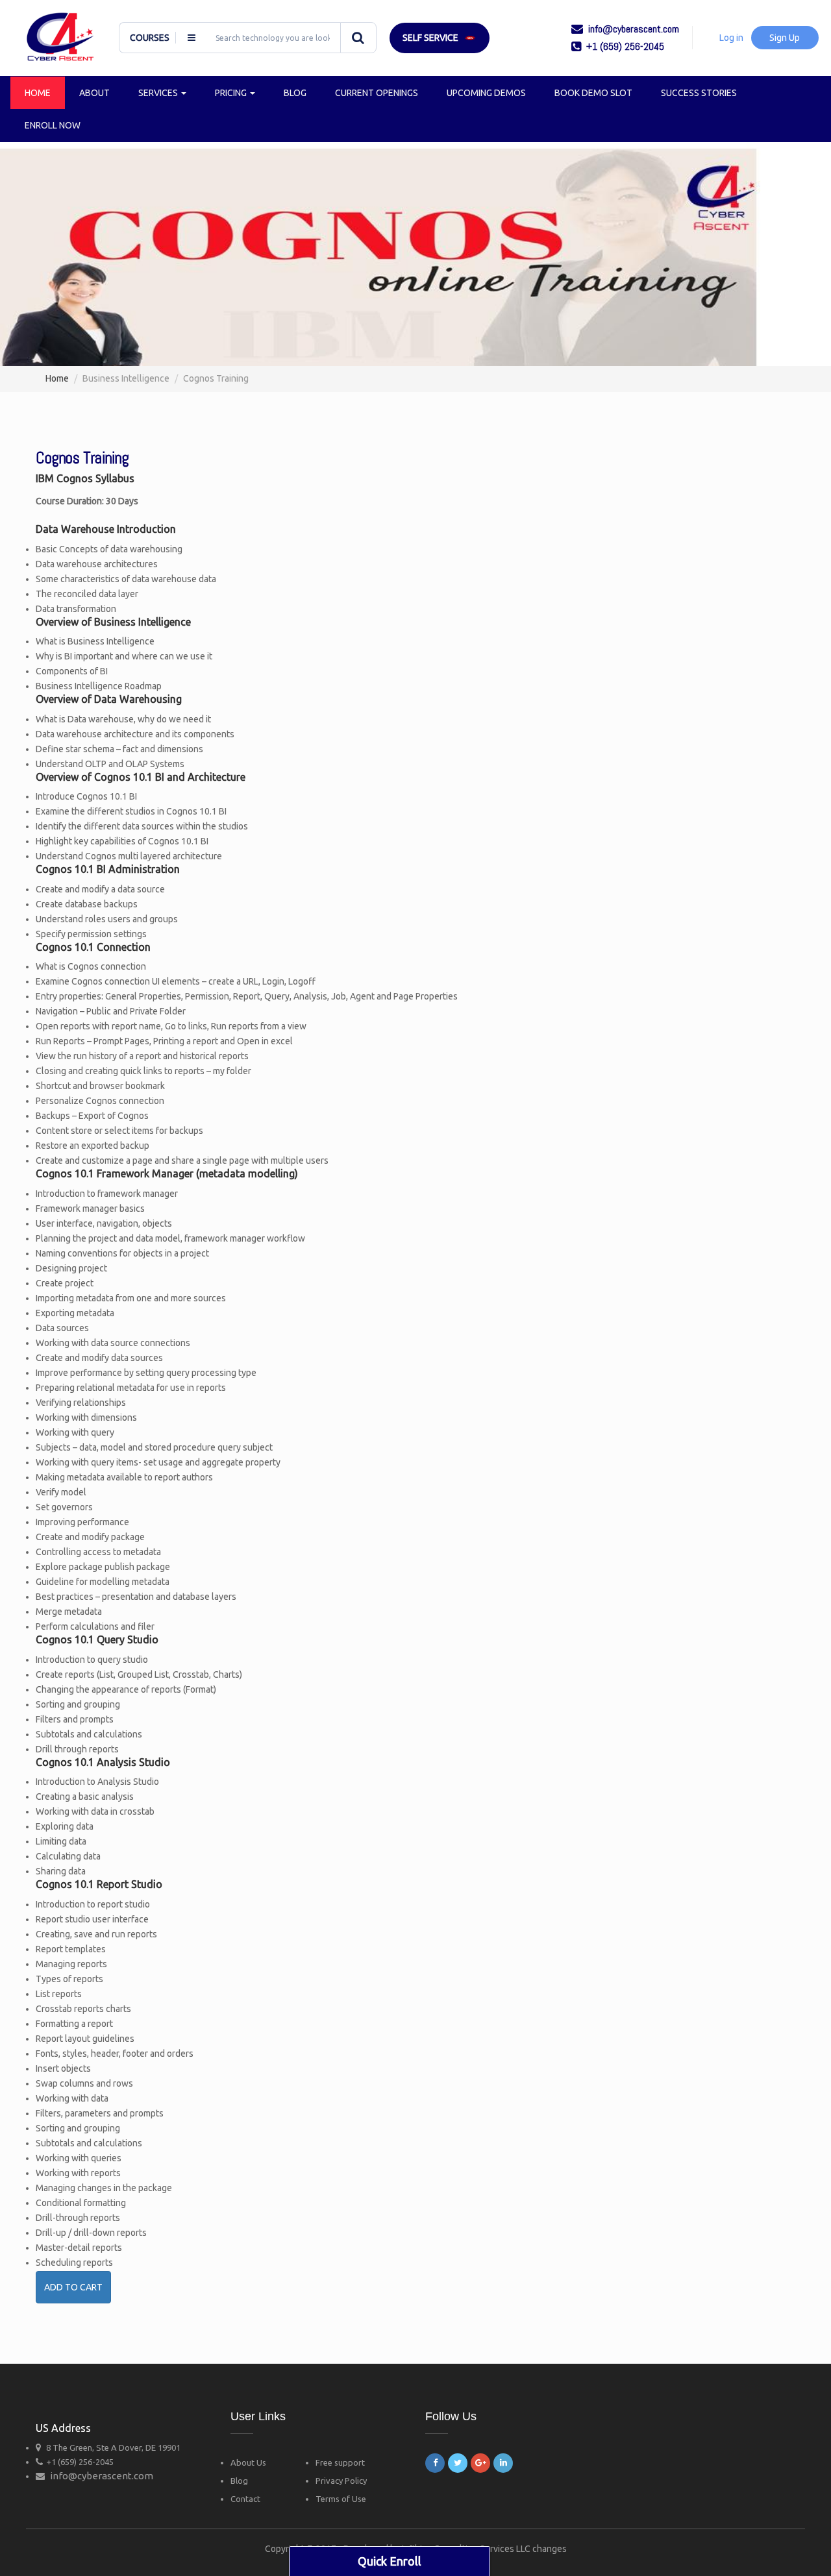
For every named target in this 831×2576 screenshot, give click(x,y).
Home (38, 93)
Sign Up (785, 38)
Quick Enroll (390, 2561)
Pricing (232, 93)
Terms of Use (341, 2499)
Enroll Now (53, 125)
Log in (731, 38)
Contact (245, 2499)
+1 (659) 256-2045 (80, 2462)
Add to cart (73, 2287)
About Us (248, 2462)
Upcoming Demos (486, 93)
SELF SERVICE (430, 38)
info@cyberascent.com (102, 2476)
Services (159, 93)
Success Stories (699, 93)
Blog (295, 93)
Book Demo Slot (593, 93)
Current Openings (377, 93)
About (94, 93)
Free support (340, 2462)
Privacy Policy (341, 2481)
